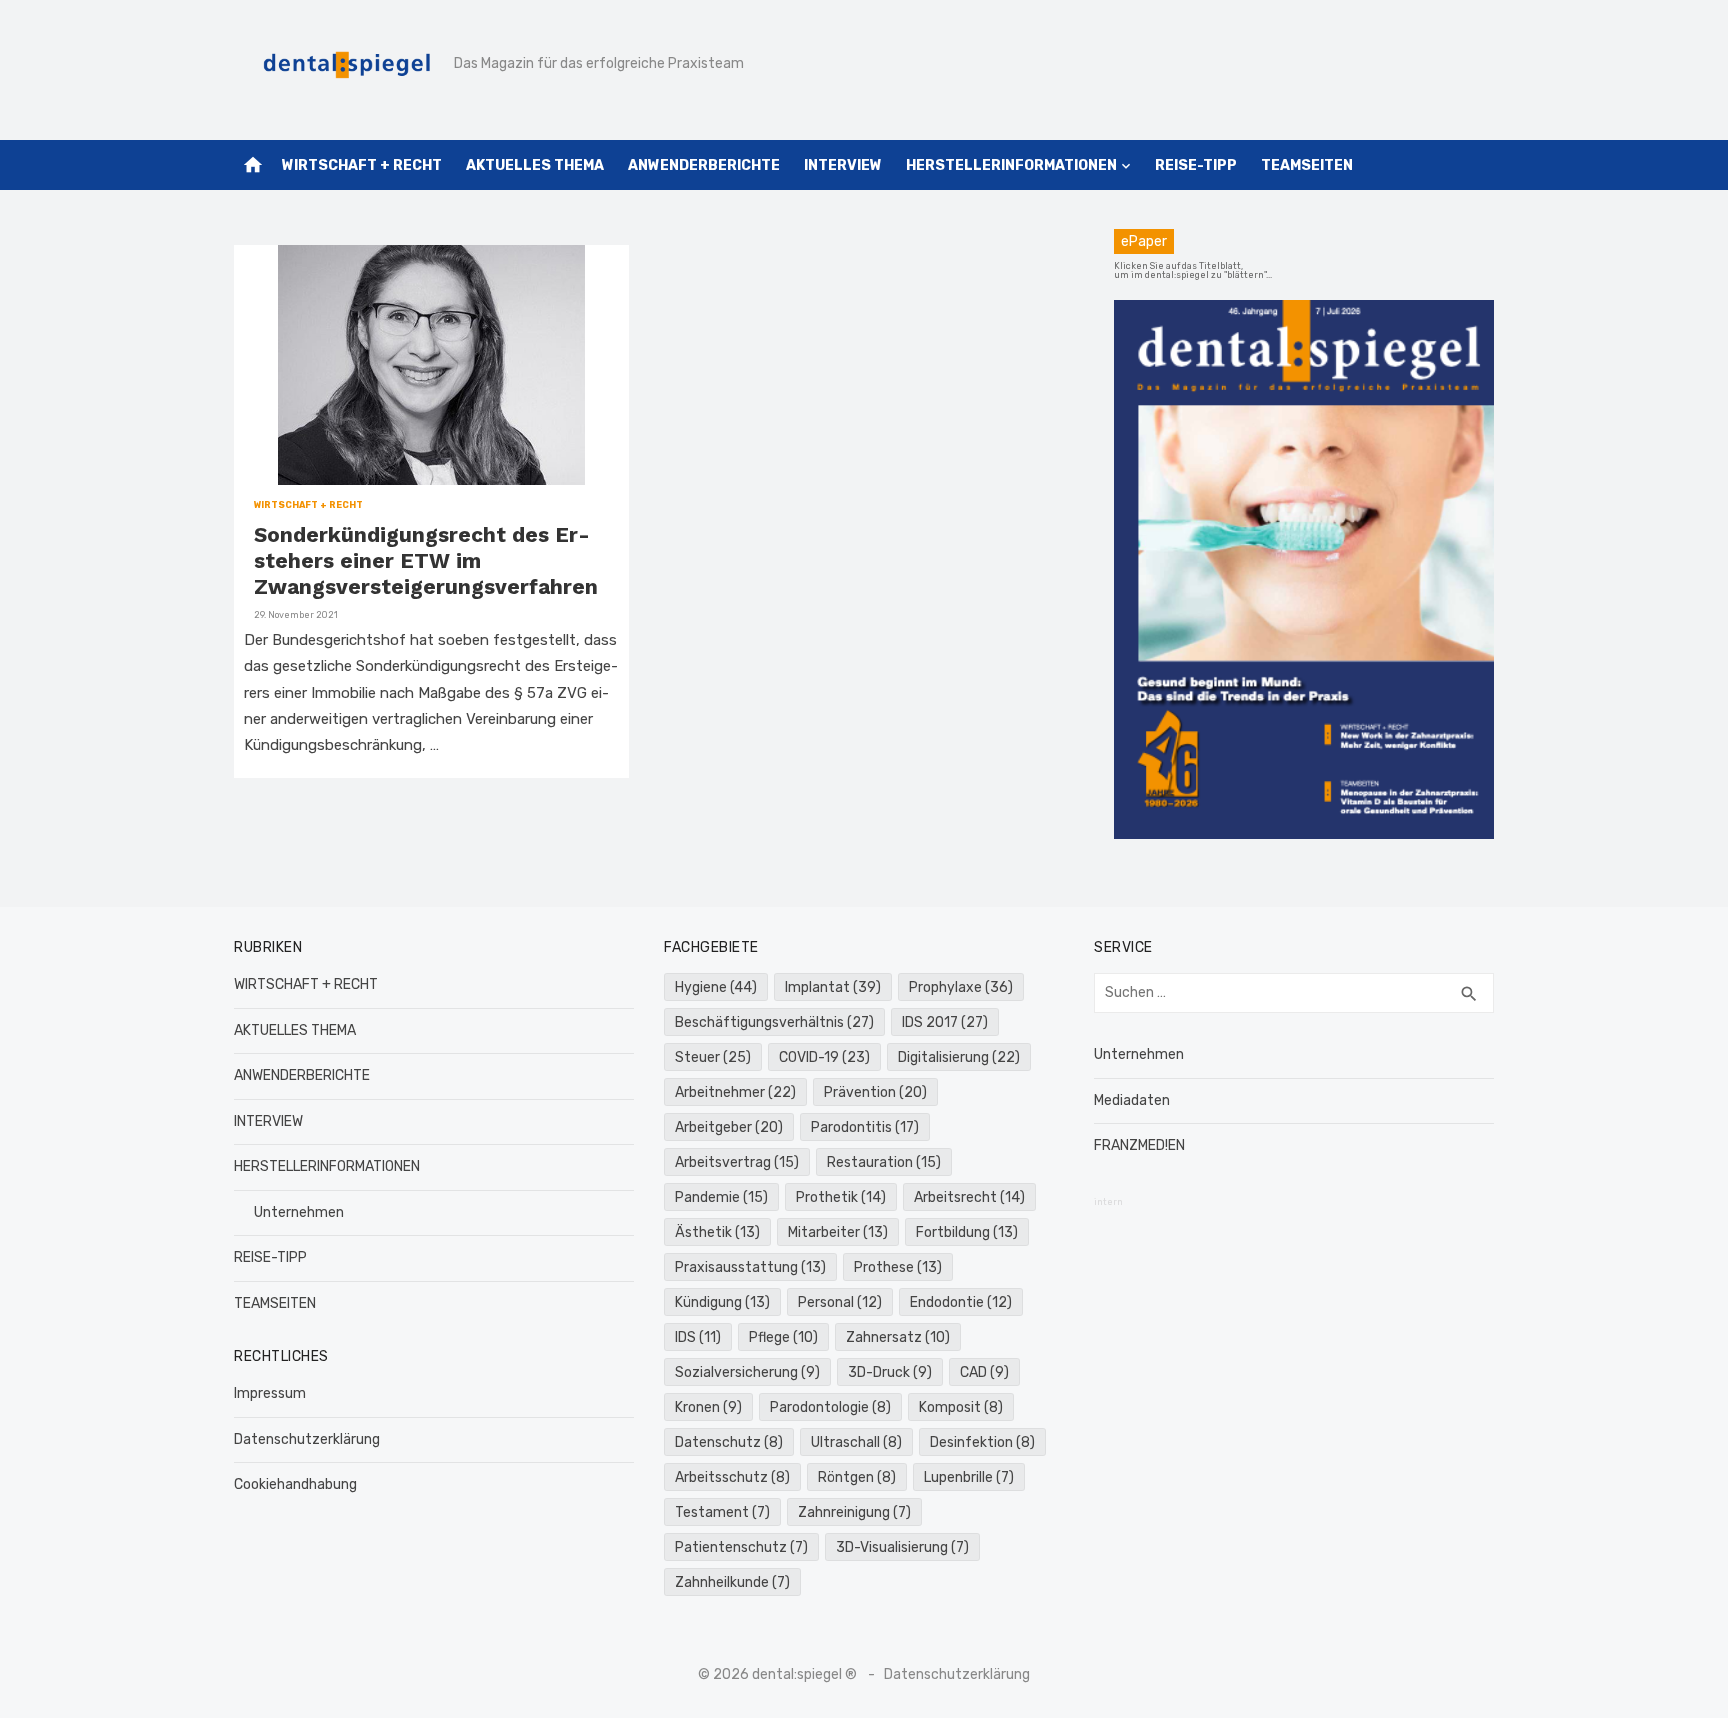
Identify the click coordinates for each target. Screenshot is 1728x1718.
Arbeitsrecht (969, 1197)
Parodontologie (830, 1407)
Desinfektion (982, 1442)
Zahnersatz (898, 1337)
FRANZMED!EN (1139, 1145)
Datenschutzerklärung (307, 1439)
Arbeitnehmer (735, 1092)
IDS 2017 (945, 1022)
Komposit (961, 1407)
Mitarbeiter (838, 1232)
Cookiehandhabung (295, 1484)
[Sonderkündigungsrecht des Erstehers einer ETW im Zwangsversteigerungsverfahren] (431, 365)
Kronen (708, 1407)
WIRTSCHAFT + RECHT (362, 165)
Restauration (884, 1162)
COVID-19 (824, 1057)
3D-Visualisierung (902, 1547)
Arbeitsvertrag (737, 1162)
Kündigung (722, 1302)
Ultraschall (856, 1442)
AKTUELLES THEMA (535, 165)
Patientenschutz (741, 1547)
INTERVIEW (843, 165)
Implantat (833, 987)
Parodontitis (865, 1127)
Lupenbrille (969, 1477)
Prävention (875, 1092)
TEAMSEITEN (1307, 165)
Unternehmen (299, 1212)
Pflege (783, 1337)
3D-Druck (890, 1372)
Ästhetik (717, 1232)
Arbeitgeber (729, 1127)
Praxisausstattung (750, 1267)
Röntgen (857, 1477)
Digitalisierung (959, 1057)
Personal (840, 1302)
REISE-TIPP (1196, 165)
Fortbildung (967, 1232)
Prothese (898, 1267)
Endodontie (961, 1302)
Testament (722, 1512)
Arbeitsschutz (732, 1477)
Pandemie (721, 1197)
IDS (698, 1337)
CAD (984, 1372)
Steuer (713, 1057)
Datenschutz (729, 1442)
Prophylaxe (961, 987)
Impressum (270, 1393)
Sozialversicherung (747, 1372)
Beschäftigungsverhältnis (774, 1022)
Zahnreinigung (854, 1512)
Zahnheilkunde (732, 1582)
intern (1108, 1202)
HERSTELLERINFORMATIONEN (1011, 165)
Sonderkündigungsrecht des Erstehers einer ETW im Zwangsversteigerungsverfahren (426, 561)
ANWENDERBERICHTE (704, 165)
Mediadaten (1132, 1100)
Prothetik (841, 1197)
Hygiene (716, 987)
